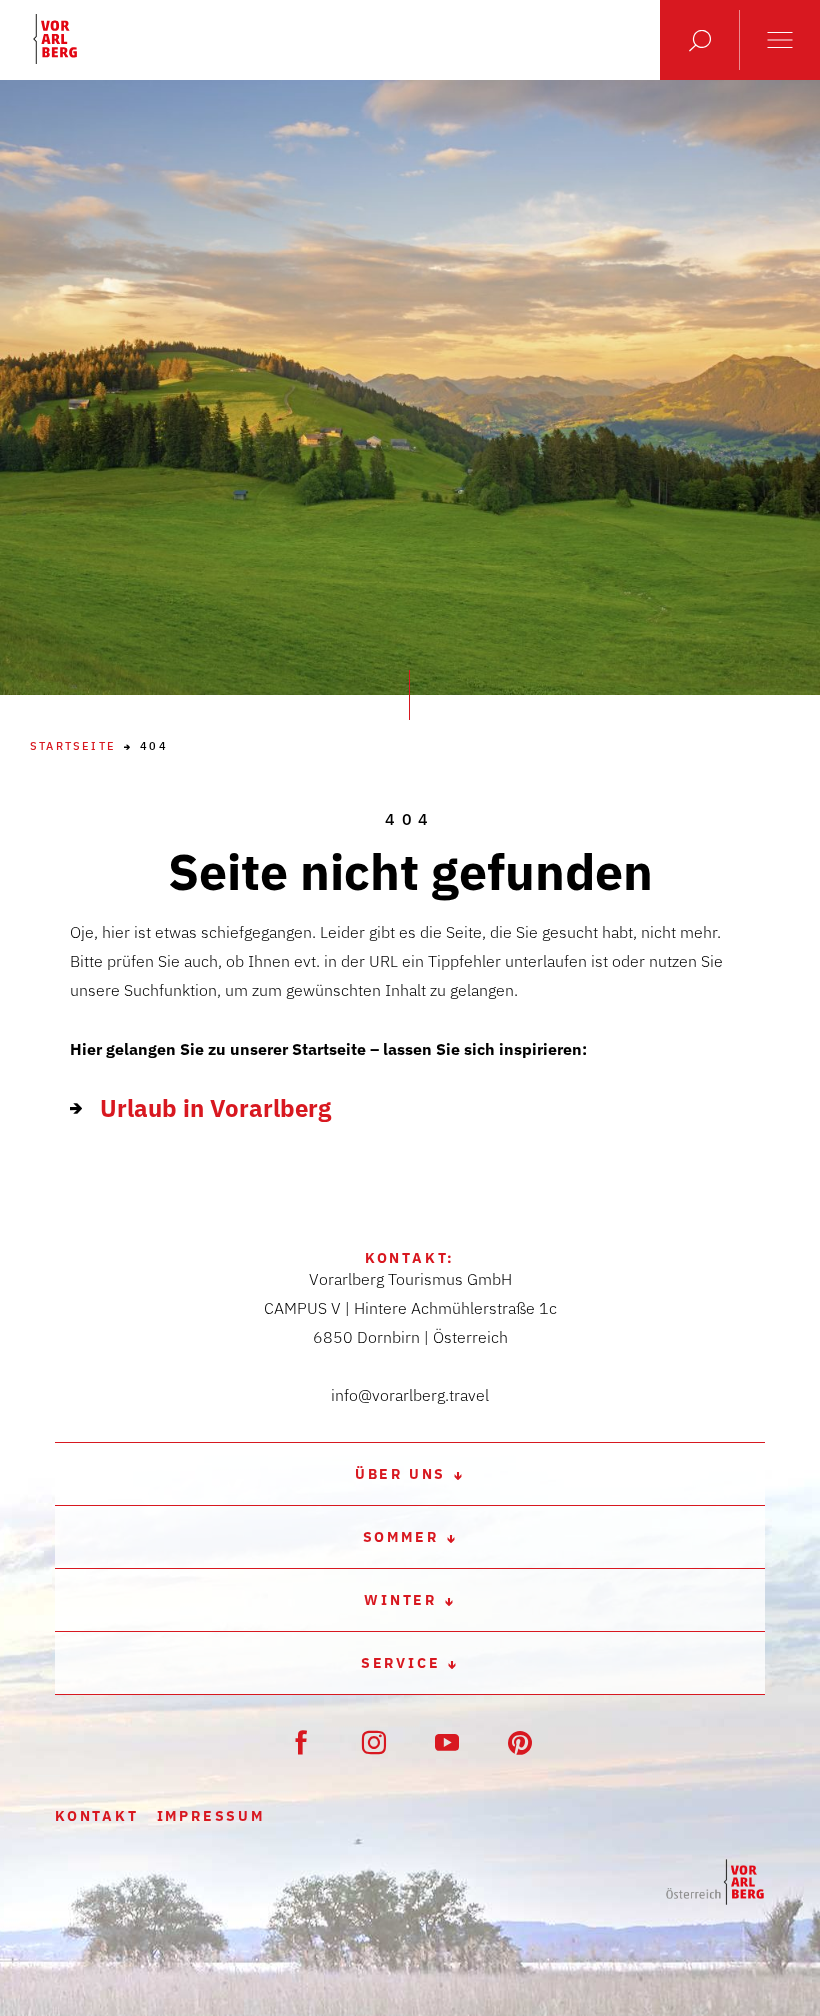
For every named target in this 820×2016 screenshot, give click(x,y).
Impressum (211, 1816)
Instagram (374, 1742)
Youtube (447, 1742)
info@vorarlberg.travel (410, 1395)
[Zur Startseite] (715, 1882)
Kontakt (97, 1816)
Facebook (301, 1742)
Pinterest (520, 1742)
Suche (700, 40)
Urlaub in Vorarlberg (215, 1108)
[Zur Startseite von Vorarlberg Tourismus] (55, 39)
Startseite (73, 746)
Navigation (780, 40)
